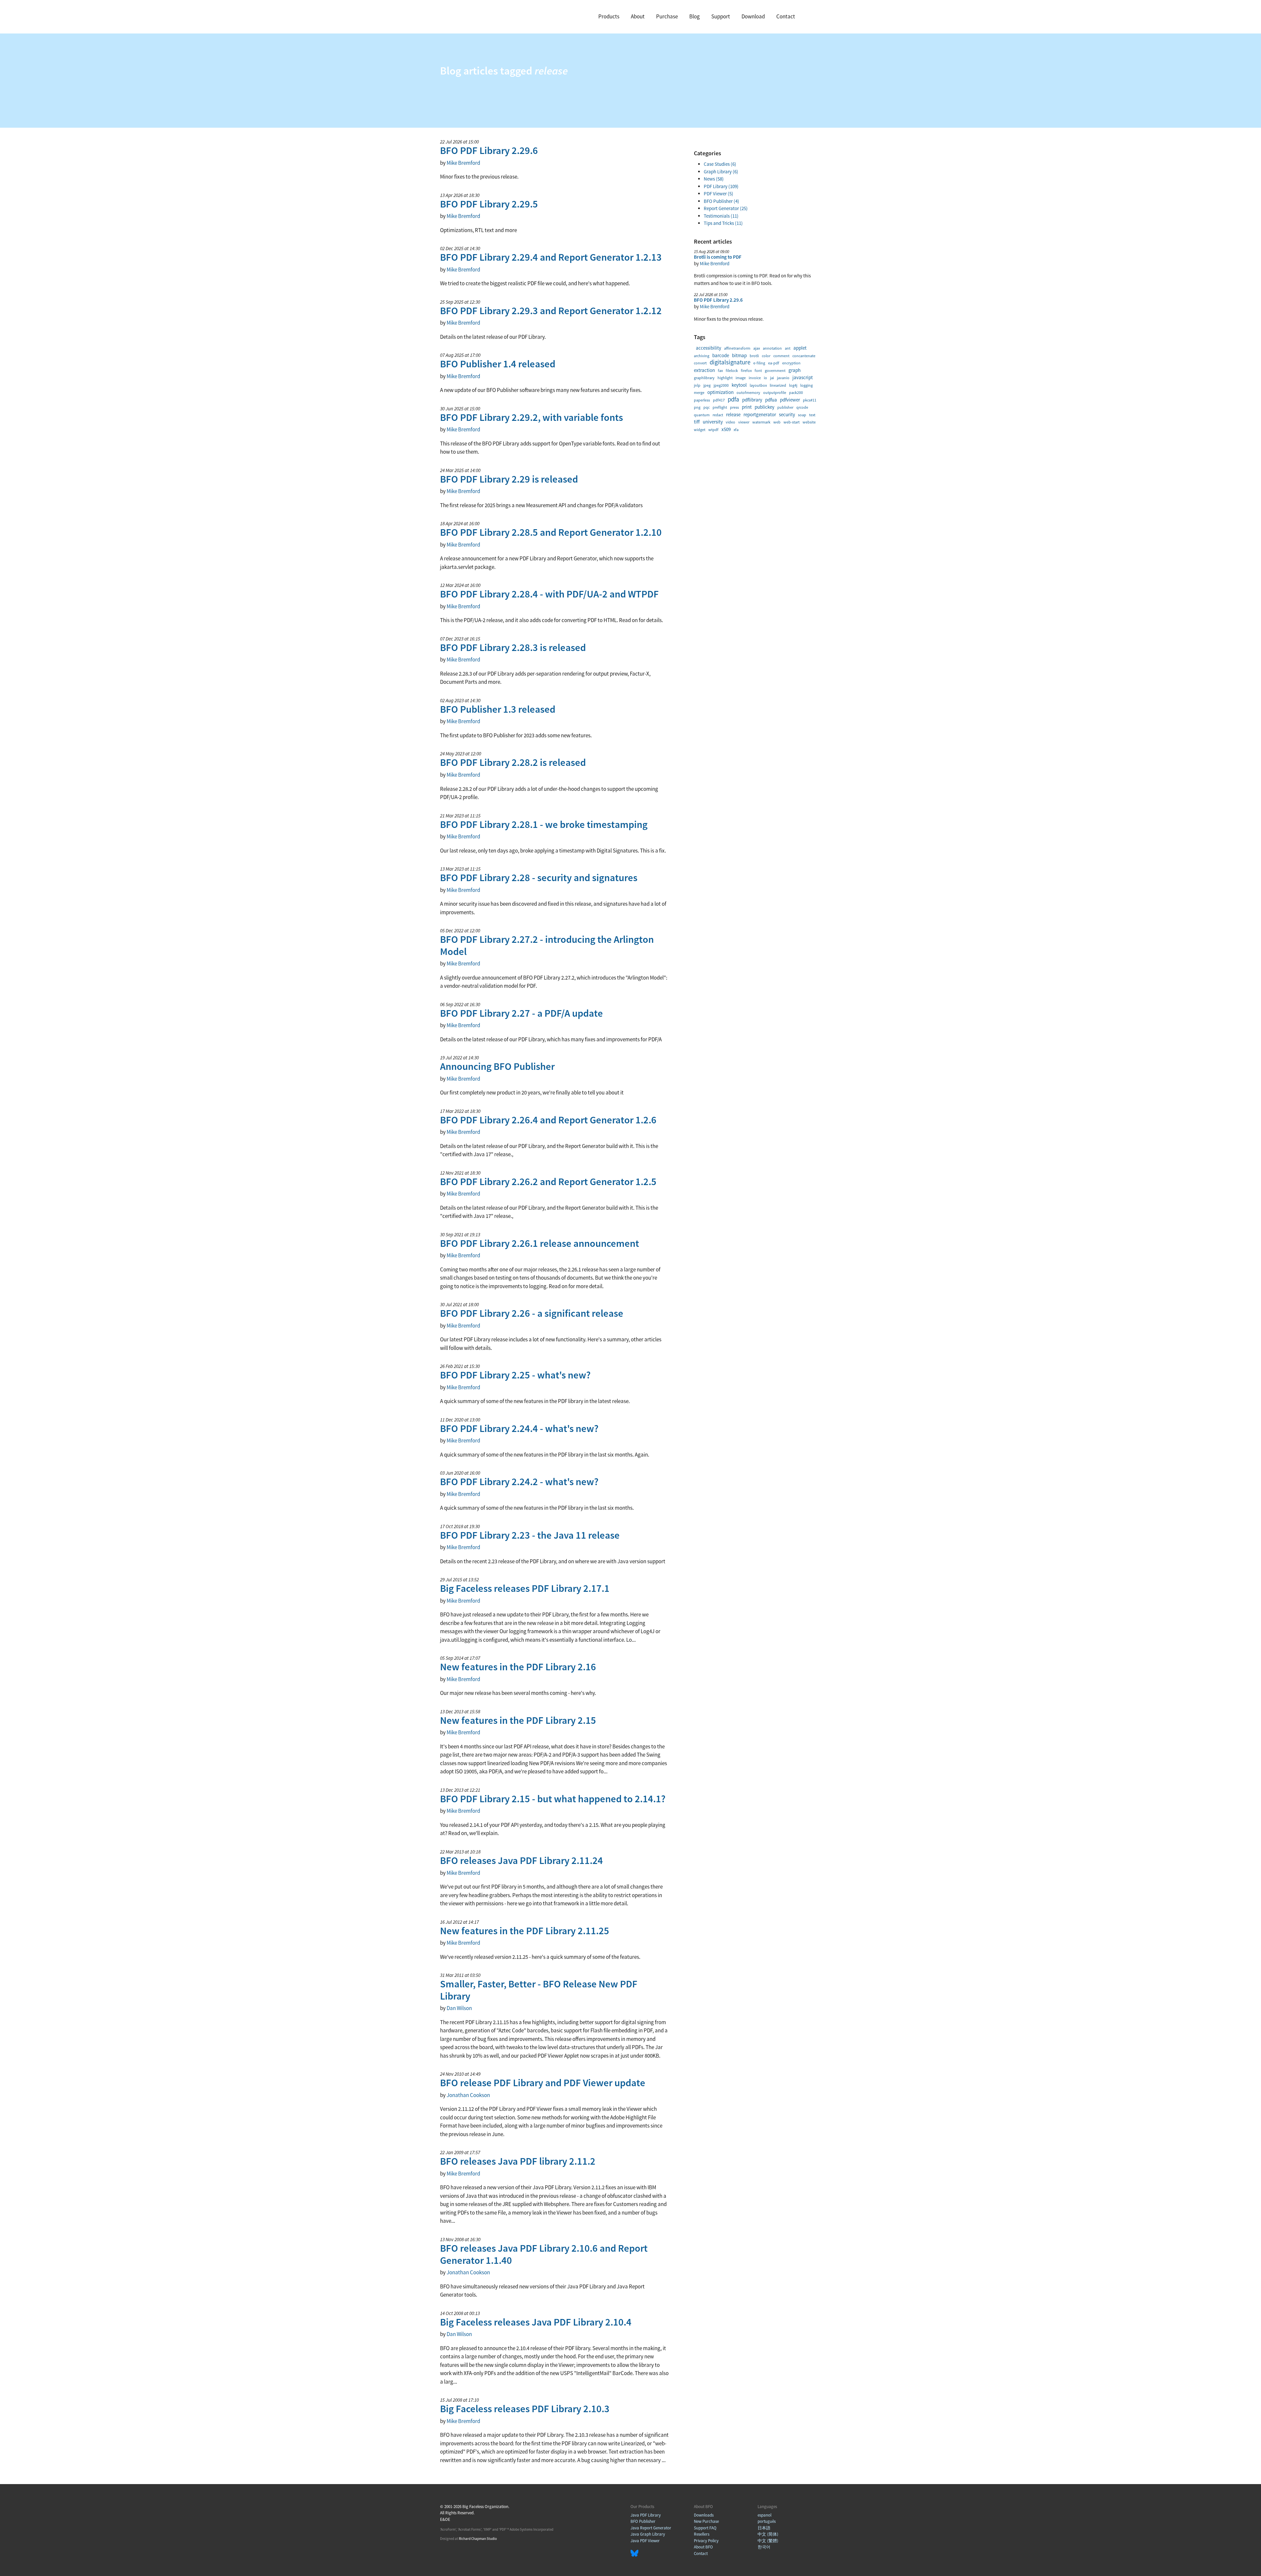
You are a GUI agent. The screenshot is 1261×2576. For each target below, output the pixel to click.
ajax (757, 348)
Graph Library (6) (721, 172)
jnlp (697, 385)
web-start (792, 422)
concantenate (804, 356)
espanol (764, 2515)
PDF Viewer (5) (719, 194)
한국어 (764, 2547)
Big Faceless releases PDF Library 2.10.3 (525, 2409)
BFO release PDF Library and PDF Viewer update (543, 2083)
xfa (736, 430)
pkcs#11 (810, 400)
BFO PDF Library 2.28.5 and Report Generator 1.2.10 (551, 532)
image (741, 378)
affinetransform (737, 348)
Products (609, 16)
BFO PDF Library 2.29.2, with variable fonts (531, 417)
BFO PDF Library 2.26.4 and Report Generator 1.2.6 (548, 1120)
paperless (702, 400)
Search (811, 17)
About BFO (703, 2547)
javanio (783, 378)
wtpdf (713, 430)
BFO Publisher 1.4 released (498, 364)
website (809, 422)
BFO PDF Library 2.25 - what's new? (515, 1375)
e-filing (759, 363)
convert (700, 363)
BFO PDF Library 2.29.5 (489, 204)
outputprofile (775, 392)
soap (802, 415)
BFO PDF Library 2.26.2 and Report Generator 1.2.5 (548, 1181)
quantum (702, 415)
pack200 (796, 392)
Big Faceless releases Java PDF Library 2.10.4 (536, 2322)
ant (788, 348)
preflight (720, 407)
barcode (721, 355)
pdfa (733, 399)
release (733, 414)
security (787, 414)
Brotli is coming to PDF (718, 257)
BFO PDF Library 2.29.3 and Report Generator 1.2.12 (551, 311)
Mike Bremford (463, 163)
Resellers (702, 2534)
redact (718, 415)
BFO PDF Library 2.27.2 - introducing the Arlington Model (547, 945)
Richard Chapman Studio (478, 2539)
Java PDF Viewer (645, 2541)
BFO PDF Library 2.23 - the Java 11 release (530, 1535)
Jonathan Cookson (468, 2095)
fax (720, 370)
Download (753, 16)
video (730, 422)
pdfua (771, 400)
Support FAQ (705, 2528)
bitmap (739, 355)
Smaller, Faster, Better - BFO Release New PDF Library (539, 1990)
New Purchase (706, 2521)
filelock (732, 370)
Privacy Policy (706, 2541)
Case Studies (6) (720, 164)
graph (795, 370)
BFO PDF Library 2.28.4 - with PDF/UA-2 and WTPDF (549, 594)
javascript (803, 377)
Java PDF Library (646, 2515)
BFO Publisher (643, 2521)
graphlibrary (704, 378)
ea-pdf (774, 363)
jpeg (707, 385)
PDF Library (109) (721, 186)
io (765, 378)
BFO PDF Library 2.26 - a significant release (532, 1313)
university (713, 422)
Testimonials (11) (721, 216)
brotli (754, 356)
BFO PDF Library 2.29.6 (489, 150)
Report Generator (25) (726, 208)
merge (699, 392)
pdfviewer (790, 400)
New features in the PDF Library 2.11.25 (525, 1931)
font (758, 370)
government (775, 370)
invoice (755, 378)
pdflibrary (752, 400)
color (766, 356)
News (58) (714, 179)
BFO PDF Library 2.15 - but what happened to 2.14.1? (553, 1799)
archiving (702, 356)
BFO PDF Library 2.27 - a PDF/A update (521, 1013)
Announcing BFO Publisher (497, 1066)
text (812, 415)
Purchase (667, 16)
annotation (772, 348)
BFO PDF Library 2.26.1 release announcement (540, 1243)
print (747, 407)
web (777, 422)
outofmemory (748, 392)
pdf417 (719, 400)
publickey (764, 407)
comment (781, 356)
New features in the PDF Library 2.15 (518, 1720)
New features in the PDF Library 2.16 (518, 1667)
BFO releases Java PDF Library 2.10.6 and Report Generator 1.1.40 (544, 2254)
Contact (786, 16)
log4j (793, 385)
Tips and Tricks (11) (723, 223)
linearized (778, 385)
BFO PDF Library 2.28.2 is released (513, 762)
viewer (744, 422)
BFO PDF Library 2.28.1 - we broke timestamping (544, 824)
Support (721, 16)
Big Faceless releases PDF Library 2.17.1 (525, 1588)
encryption (791, 363)
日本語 (764, 2528)
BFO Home (466, 16)
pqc (707, 407)
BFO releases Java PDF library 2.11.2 (518, 2161)
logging (807, 385)
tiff (697, 422)
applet (800, 348)
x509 (726, 429)
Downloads (704, 2515)
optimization (720, 392)
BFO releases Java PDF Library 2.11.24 (521, 1860)
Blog (695, 16)
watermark (761, 422)
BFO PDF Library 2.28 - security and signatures (539, 877)
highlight (725, 378)
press (734, 407)
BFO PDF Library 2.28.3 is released (513, 647)
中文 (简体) (768, 2534)
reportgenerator (760, 414)
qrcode (802, 407)
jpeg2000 (721, 385)
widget (700, 430)
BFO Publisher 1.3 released (498, 709)
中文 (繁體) (768, 2541)
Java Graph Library (648, 2534)
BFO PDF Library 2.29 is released (509, 479)
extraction (704, 370)
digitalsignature (730, 362)
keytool (739, 385)
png (697, 407)
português (767, 2521)
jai (772, 378)
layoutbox (758, 385)
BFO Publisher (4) (721, 201)
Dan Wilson (459, 2008)
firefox (746, 370)
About (638, 16)
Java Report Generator (651, 2528)
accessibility (708, 348)
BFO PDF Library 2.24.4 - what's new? (519, 1428)
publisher (785, 407)
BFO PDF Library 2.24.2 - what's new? (519, 1482)
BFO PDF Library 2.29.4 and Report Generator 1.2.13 (551, 257)
